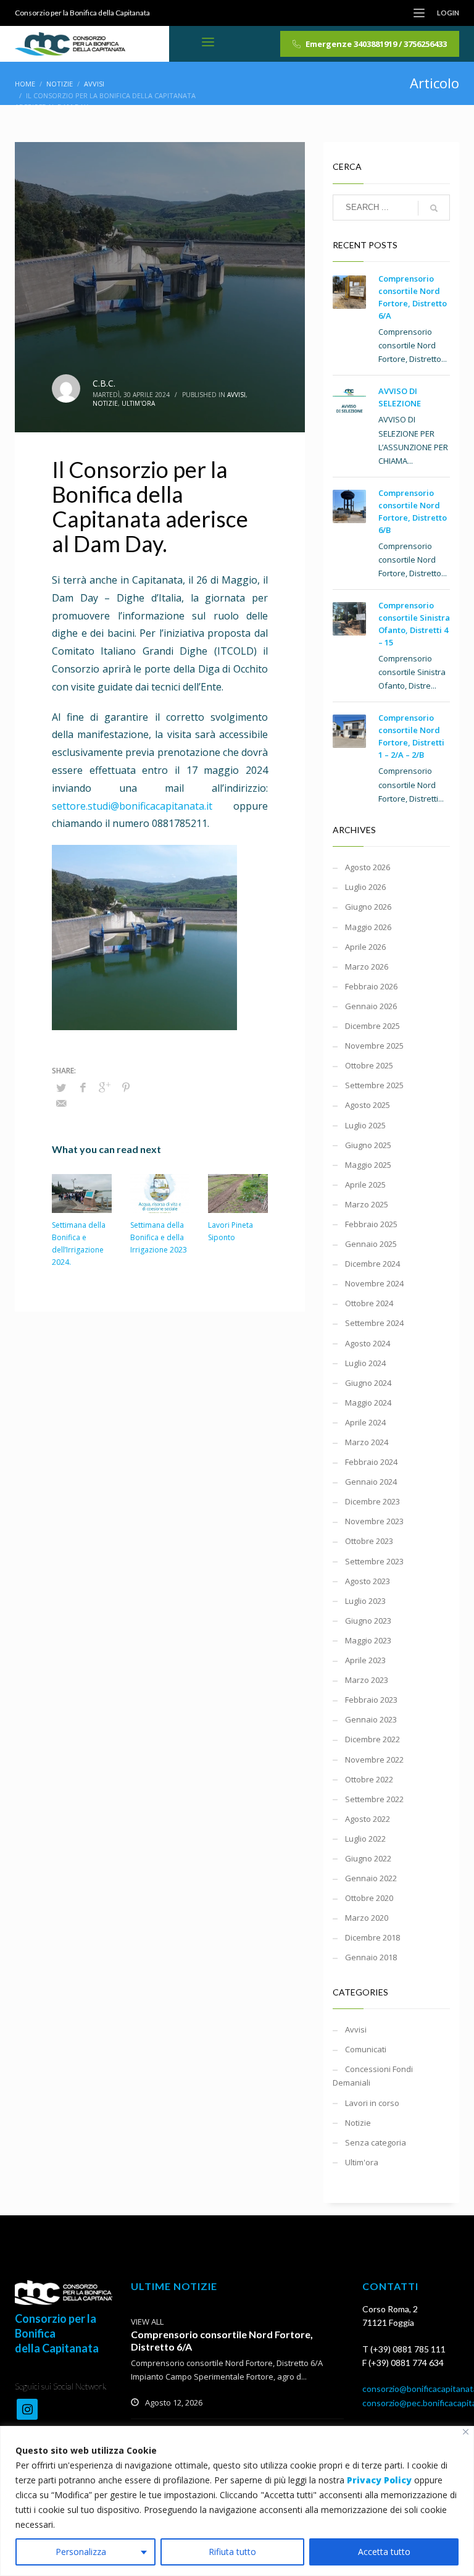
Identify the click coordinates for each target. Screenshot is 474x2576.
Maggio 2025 (368, 1165)
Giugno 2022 (368, 1858)
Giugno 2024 (368, 1383)
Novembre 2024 (374, 1283)
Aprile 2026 (365, 947)
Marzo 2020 (367, 1918)
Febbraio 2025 (371, 1224)
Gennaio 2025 (371, 1244)
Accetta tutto (384, 2552)
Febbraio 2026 (371, 986)
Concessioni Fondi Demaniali (373, 2076)
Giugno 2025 (368, 1145)
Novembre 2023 (374, 1521)
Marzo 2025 (367, 1204)
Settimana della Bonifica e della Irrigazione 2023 (159, 1237)
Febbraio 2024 (371, 1462)
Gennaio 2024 (371, 1482)
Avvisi (236, 395)
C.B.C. (104, 383)
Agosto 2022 (368, 1819)
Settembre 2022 (374, 1799)
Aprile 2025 (365, 1185)
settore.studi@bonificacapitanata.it (132, 806)
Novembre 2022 (374, 1760)
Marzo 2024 (367, 1442)
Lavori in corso (372, 2103)
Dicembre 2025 (372, 1026)
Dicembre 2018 (372, 1937)
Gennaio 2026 (371, 1006)
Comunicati (366, 2049)
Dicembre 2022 (372, 1739)
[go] (434, 208)
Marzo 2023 (367, 1680)
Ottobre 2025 (369, 1065)
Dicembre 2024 (372, 1264)
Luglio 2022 (365, 1839)
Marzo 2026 (367, 967)
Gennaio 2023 (371, 1719)
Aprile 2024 (365, 1422)
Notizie (105, 403)
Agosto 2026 (368, 867)
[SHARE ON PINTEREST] (126, 1087)
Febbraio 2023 (371, 1700)
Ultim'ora (138, 403)
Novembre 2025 (374, 1046)
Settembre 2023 (374, 1561)
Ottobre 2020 (369, 1898)
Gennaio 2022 (371, 1878)
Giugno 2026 (368, 907)
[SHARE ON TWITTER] (61, 1088)
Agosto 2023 (368, 1581)
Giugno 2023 (368, 1621)
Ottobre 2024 (369, 1303)
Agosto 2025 (368, 1105)
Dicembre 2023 (372, 1501)
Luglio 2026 (365, 887)
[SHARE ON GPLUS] (104, 1087)
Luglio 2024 (365, 1363)
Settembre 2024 (374, 1323)
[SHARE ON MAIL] (61, 1103)
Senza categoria (376, 2142)
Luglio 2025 (365, 1125)
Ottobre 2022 (369, 1779)
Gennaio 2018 (371, 1957)
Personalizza (81, 2552)
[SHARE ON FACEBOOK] (83, 1087)
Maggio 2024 (368, 1403)
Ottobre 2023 (369, 1541)
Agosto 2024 (368, 1343)
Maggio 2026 (368, 927)
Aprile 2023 (365, 1660)
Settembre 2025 (374, 1085)
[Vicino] (466, 2432)
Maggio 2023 (368, 1640)
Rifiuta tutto (232, 2552)
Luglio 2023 (365, 1601)
